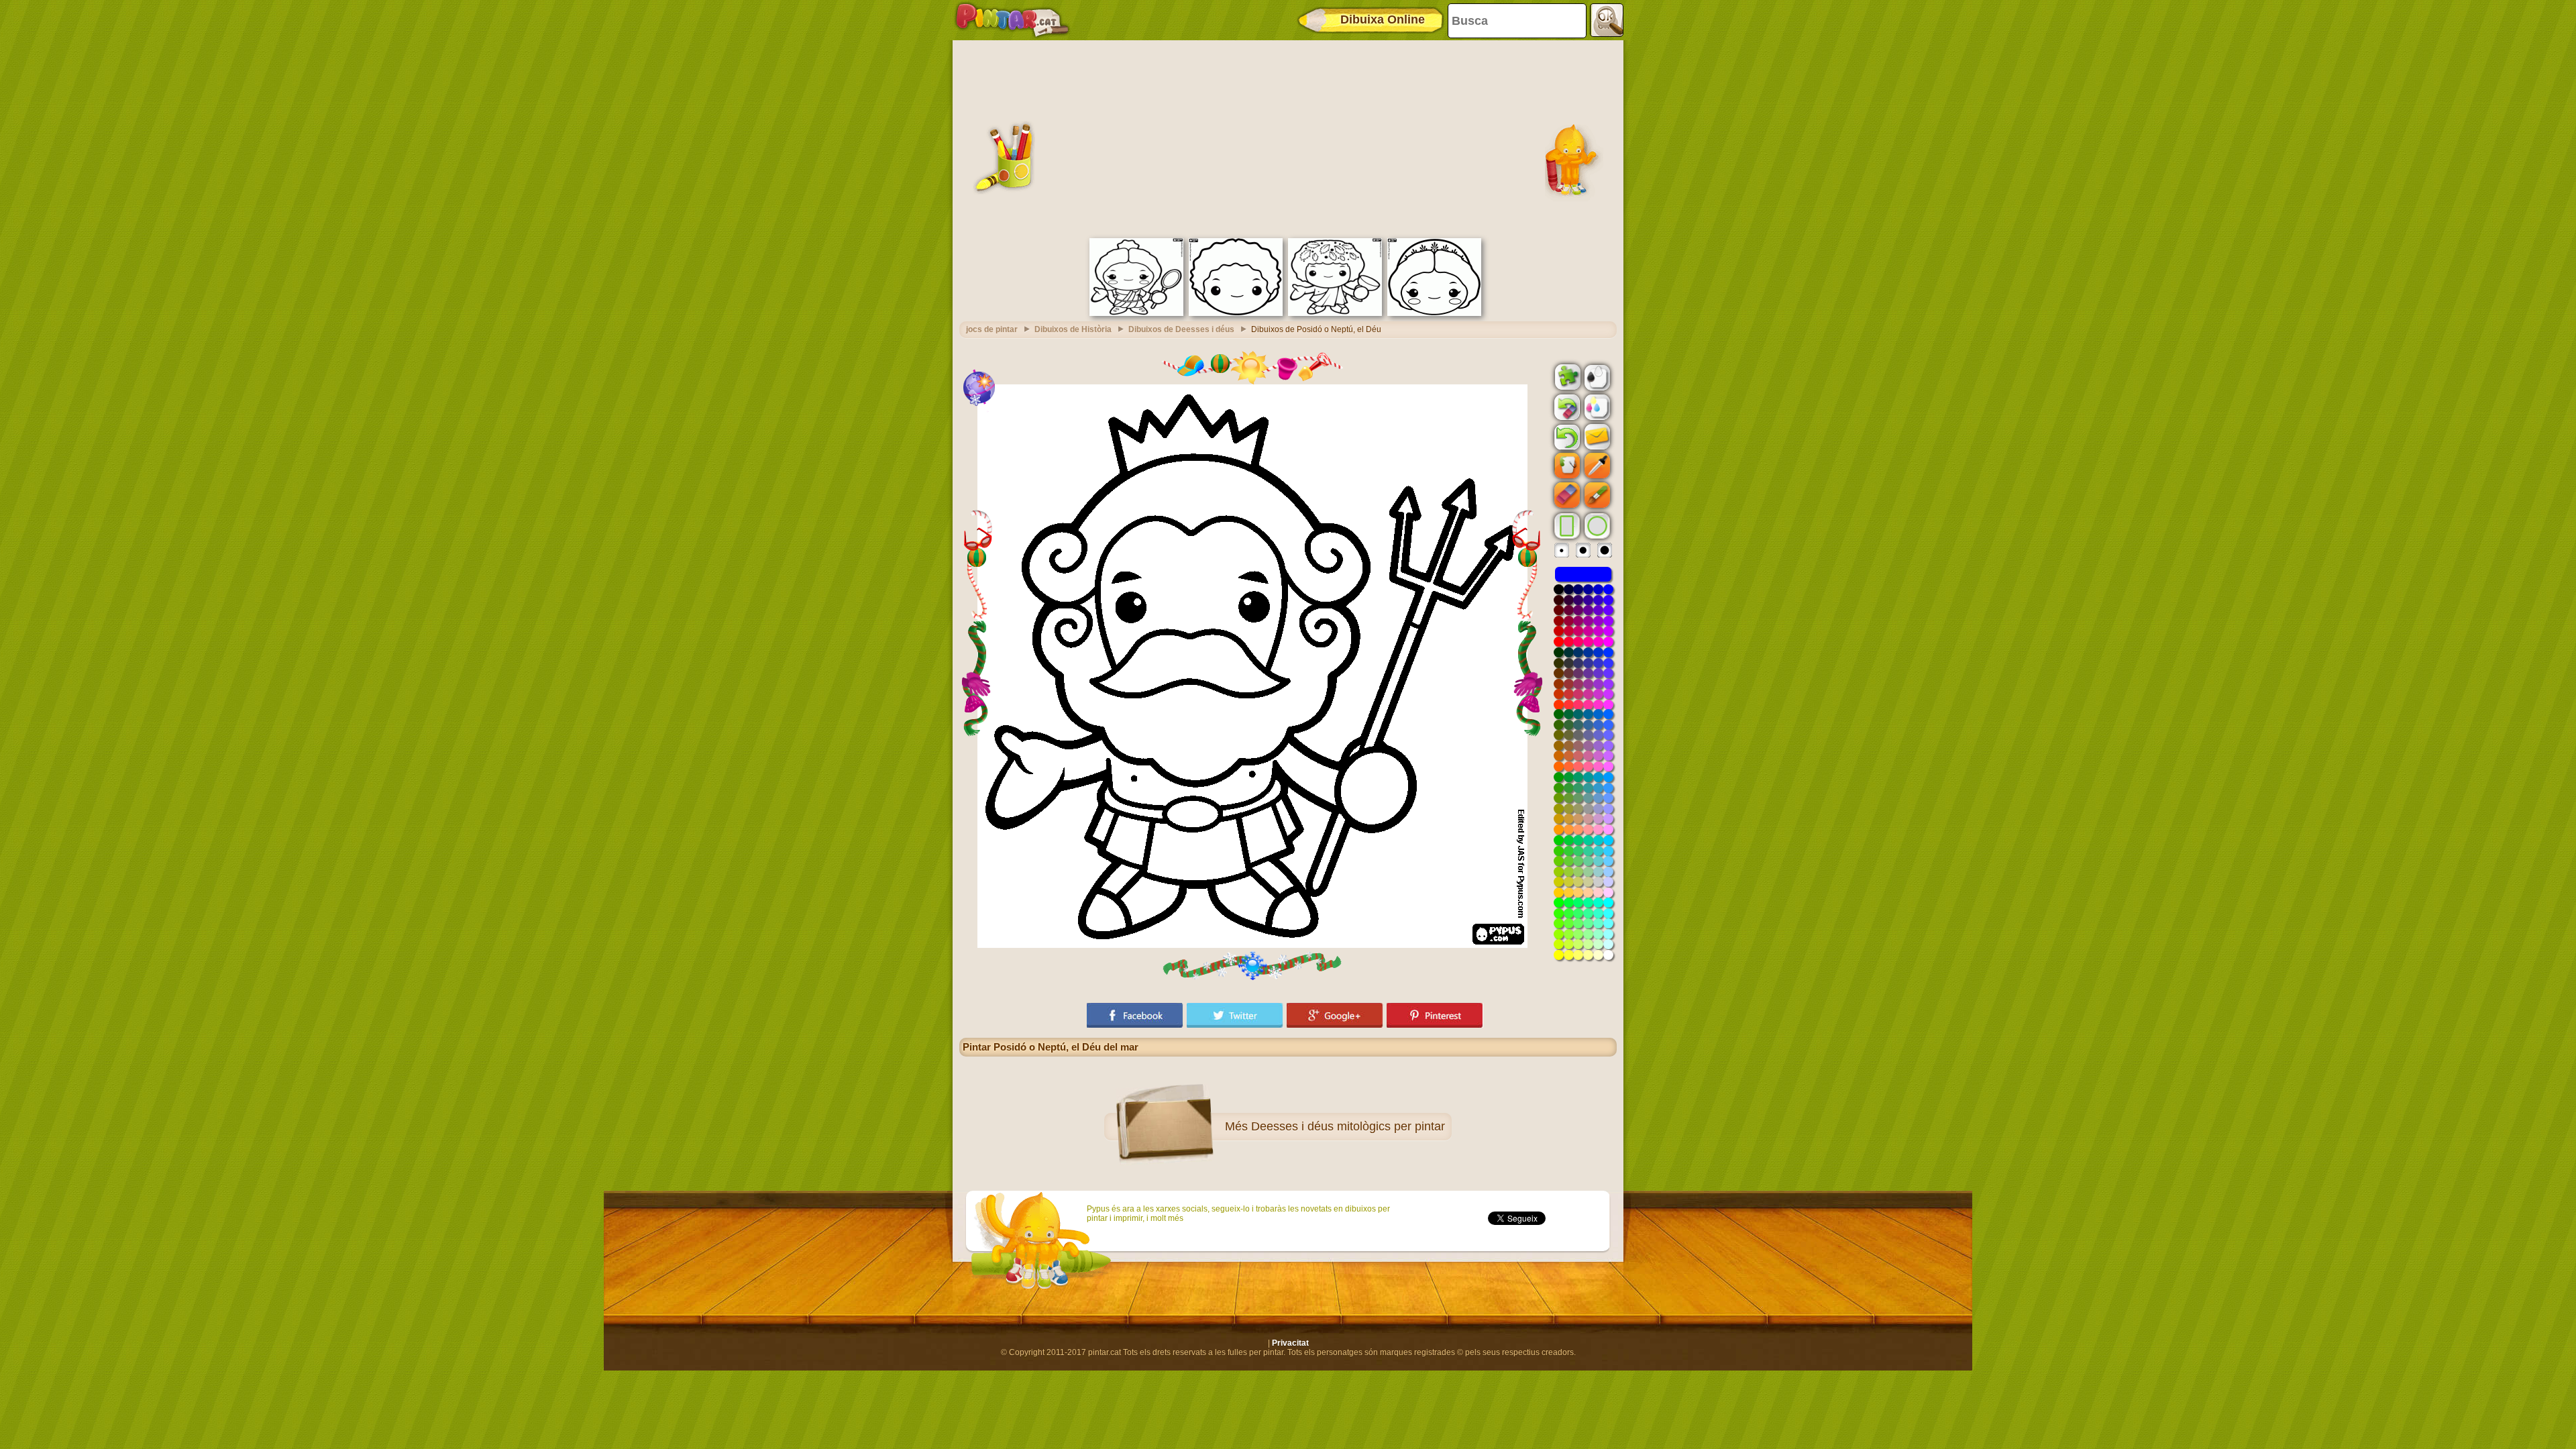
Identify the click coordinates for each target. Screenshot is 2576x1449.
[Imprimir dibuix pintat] (1596, 407)
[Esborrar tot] (1566, 407)
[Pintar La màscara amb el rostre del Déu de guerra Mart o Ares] (1236, 313)
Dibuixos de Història (1073, 329)
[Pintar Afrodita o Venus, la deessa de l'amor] (1136, 313)
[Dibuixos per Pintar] (1012, 20)
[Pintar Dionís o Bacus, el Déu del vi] (1335, 313)
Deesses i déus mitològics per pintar (1348, 1126)
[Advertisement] (1288, 138)
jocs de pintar (992, 329)
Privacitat (1290, 1343)
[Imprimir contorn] (1596, 376)
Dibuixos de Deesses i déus (1181, 329)
